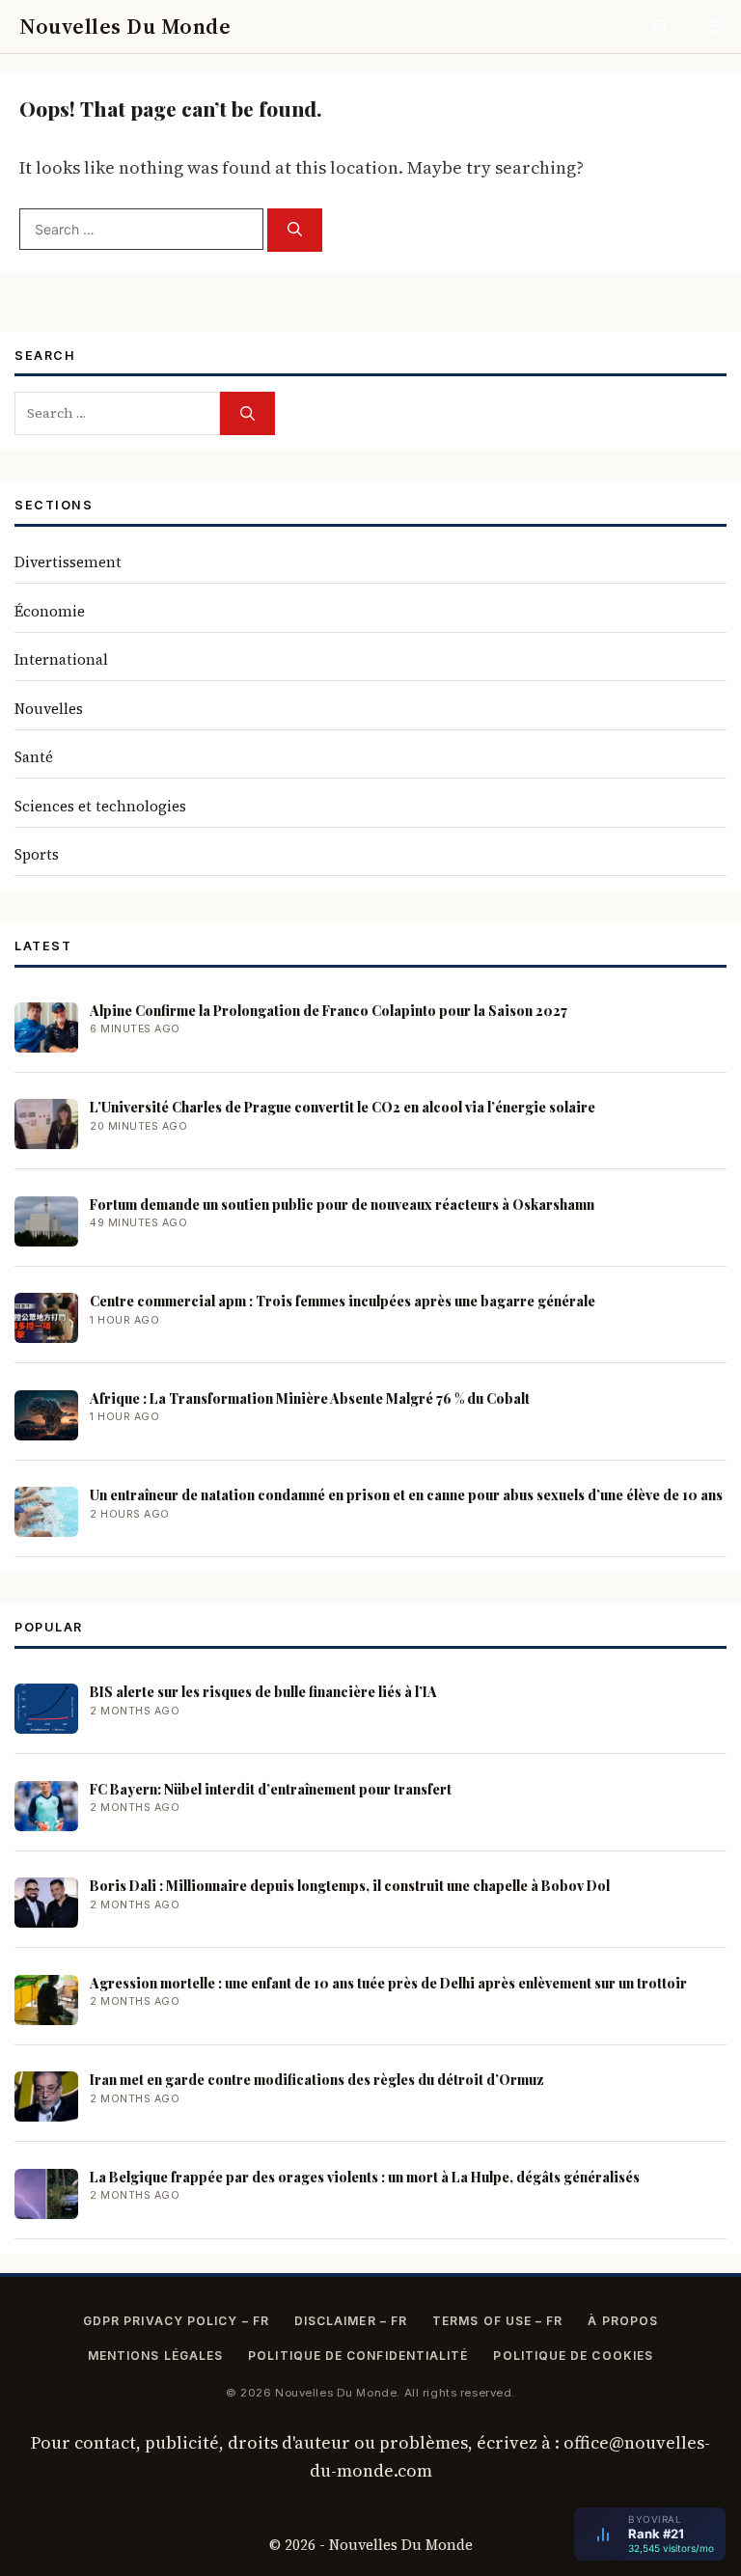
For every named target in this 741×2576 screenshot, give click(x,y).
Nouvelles (49, 709)
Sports (37, 854)
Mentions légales (155, 2356)
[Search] (295, 230)
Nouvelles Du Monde (125, 26)
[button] (661, 27)
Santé (34, 757)
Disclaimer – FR (351, 2321)
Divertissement (68, 562)
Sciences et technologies (100, 806)
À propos (623, 2321)
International (61, 659)
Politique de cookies (573, 2356)
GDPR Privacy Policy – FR (176, 2321)
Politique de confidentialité (358, 2356)
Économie (50, 611)
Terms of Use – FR (497, 2321)
